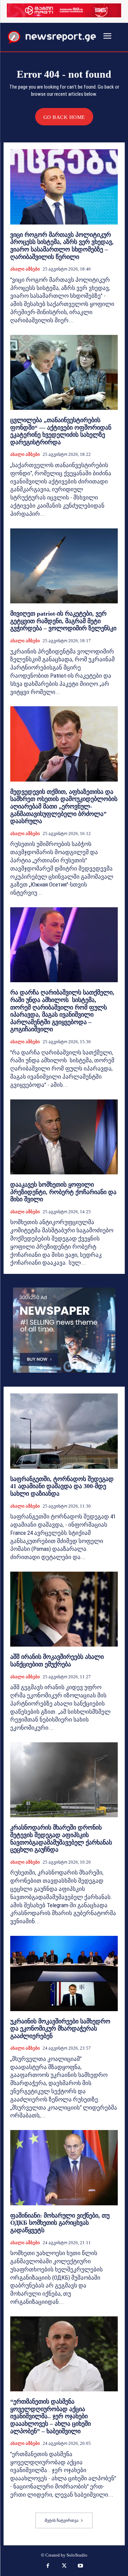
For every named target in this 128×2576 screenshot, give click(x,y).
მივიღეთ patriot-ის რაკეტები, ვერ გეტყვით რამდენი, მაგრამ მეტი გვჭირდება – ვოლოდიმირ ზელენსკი (63, 621)
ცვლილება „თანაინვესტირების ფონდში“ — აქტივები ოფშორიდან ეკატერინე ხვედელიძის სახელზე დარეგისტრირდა (61, 431)
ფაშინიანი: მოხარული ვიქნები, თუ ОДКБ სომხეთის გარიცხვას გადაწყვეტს (60, 2223)
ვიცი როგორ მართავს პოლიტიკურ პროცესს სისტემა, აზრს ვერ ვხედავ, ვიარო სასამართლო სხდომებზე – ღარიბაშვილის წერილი (62, 246)
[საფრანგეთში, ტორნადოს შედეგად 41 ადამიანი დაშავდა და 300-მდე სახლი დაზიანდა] (64, 1431)
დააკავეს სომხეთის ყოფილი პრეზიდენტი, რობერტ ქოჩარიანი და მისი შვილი (63, 1192)
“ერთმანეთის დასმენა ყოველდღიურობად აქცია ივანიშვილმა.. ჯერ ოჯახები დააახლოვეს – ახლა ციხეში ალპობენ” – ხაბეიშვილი (51, 2416)
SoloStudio (77, 2555)
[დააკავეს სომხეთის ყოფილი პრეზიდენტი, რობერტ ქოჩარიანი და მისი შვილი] (64, 1137)
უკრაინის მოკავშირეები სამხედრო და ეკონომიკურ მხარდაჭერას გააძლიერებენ (60, 2029)
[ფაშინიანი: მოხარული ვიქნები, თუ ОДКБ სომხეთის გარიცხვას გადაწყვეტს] (64, 2168)
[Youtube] (80, 2566)
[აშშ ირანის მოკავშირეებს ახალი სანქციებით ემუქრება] (64, 1609)
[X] (64, 2566)
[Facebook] (48, 2566)
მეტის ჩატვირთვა (62, 2520)
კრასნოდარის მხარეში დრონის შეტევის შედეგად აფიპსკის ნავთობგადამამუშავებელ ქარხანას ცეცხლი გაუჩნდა (61, 1839)
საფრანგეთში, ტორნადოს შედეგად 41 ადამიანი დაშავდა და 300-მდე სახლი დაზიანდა (62, 1486)
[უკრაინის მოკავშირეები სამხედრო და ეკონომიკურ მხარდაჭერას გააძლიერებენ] (64, 1973)
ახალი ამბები (25, 269)
